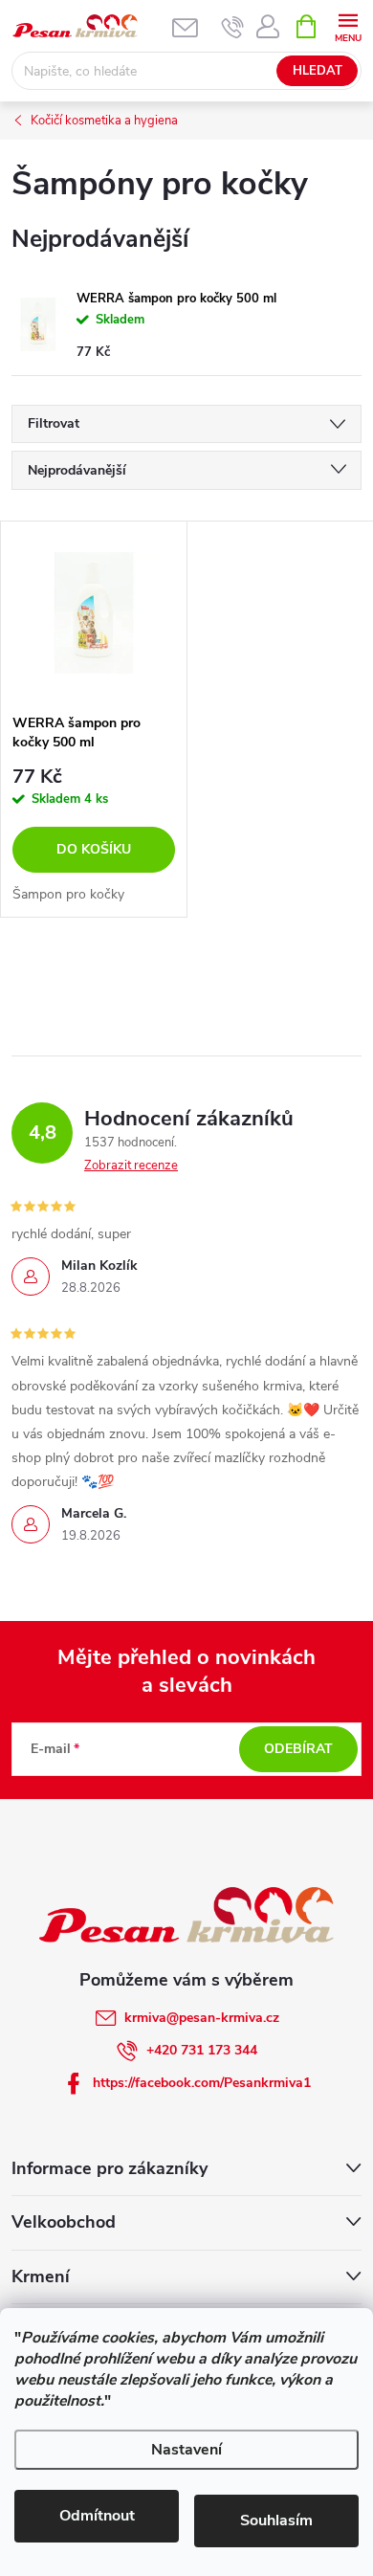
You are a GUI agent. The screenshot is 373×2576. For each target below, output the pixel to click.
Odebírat (298, 1749)
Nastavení (186, 2450)
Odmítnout (97, 2516)
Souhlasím (276, 2520)
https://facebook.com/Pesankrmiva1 (202, 2083)
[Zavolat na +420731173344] (233, 27)
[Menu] (348, 25)
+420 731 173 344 (202, 2050)
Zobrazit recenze (131, 1166)
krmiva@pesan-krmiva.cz (202, 2018)
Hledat (318, 71)
